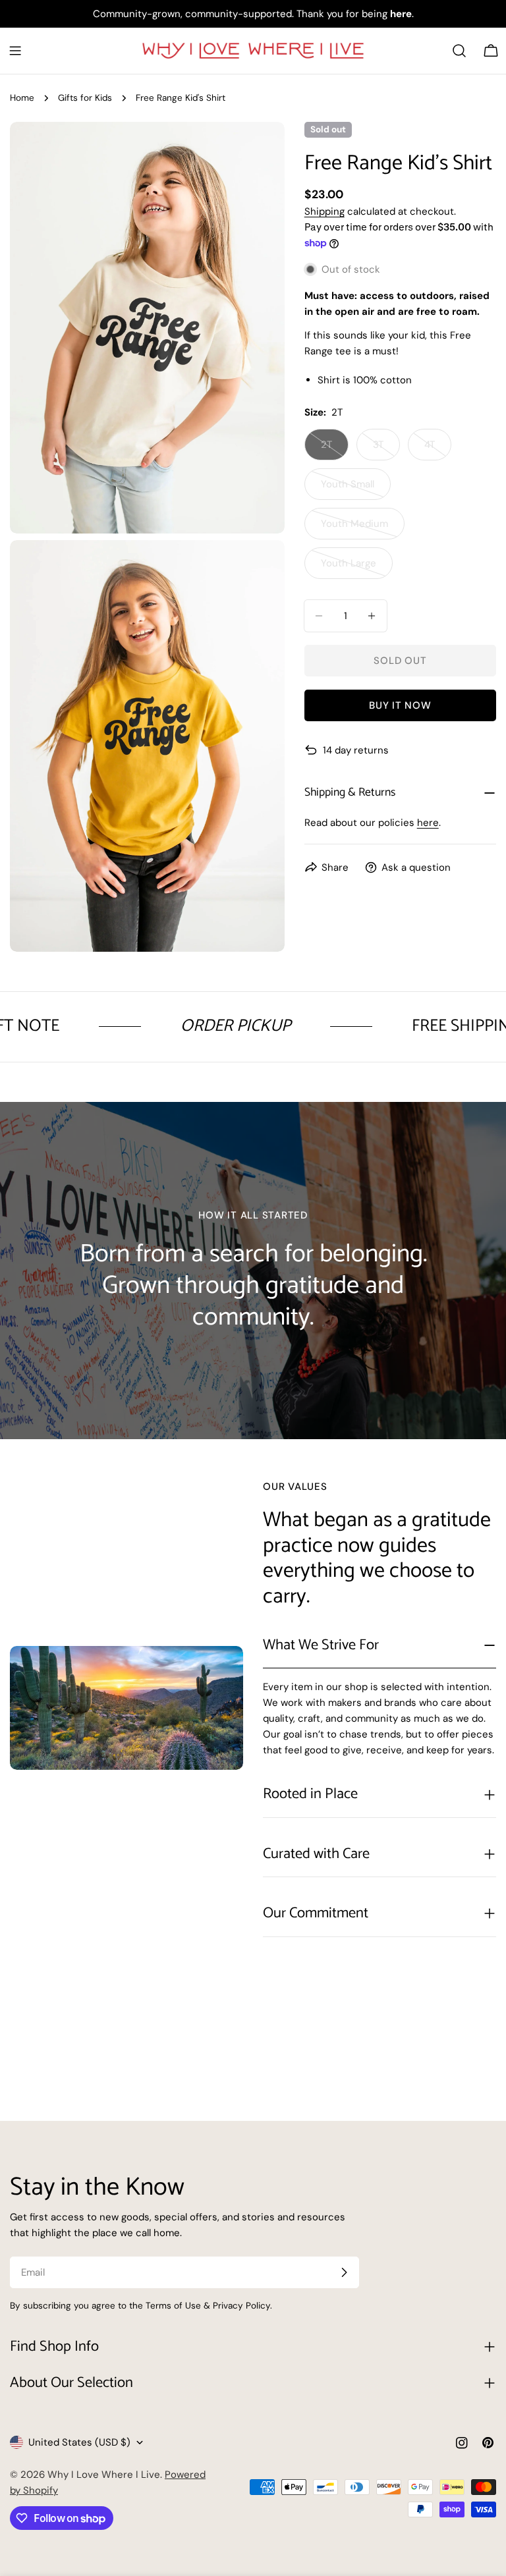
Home (22, 98)
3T (386, 449)
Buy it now (400, 705)
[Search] (459, 51)
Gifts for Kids (85, 98)
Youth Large (357, 568)
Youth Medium (363, 528)
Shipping (324, 211)
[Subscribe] (344, 2272)
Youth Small (356, 489)
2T (335, 449)
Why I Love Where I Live (104, 2475)
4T (438, 449)
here (428, 823)
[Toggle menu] (15, 51)
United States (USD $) (79, 2442)
